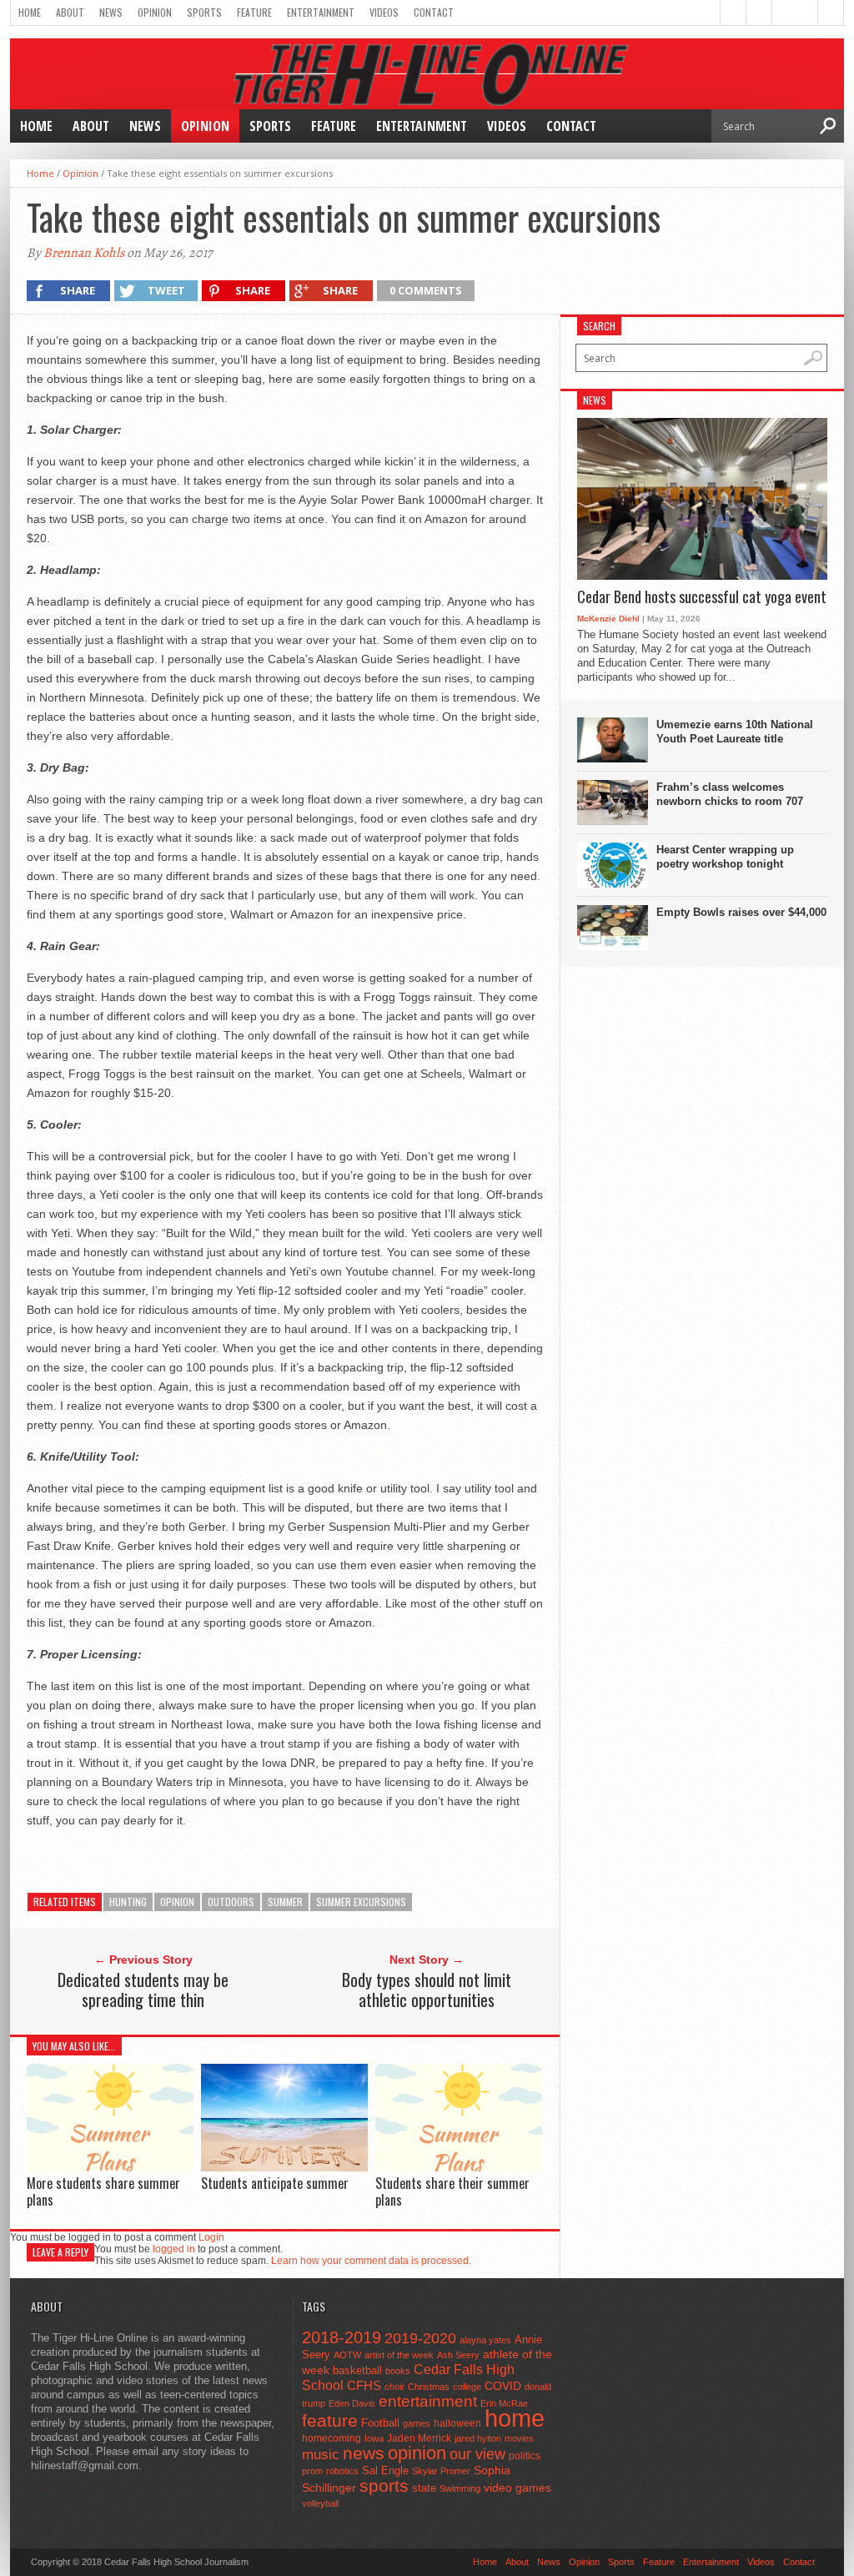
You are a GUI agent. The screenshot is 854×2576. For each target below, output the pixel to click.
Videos (384, 12)
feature (330, 2420)
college (467, 2387)
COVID (503, 2386)
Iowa (374, 2438)
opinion (177, 1902)
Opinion (155, 12)
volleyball (320, 2503)
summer (285, 1902)
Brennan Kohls (84, 253)
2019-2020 (420, 2338)
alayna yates (485, 2340)
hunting (128, 1902)
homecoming (332, 2438)
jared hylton (478, 2438)
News (111, 12)
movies (519, 2438)
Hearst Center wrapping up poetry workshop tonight (725, 857)
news (364, 2453)
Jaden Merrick (419, 2438)
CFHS (364, 2385)
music (321, 2455)
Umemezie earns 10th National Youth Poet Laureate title (735, 732)
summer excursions (361, 1902)
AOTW (347, 2355)
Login (211, 2237)
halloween (457, 2423)
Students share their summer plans (452, 2191)
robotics (342, 2471)
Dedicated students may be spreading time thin (143, 1990)
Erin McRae (504, 2403)
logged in (174, 2249)
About (70, 12)
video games (517, 2488)
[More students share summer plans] (110, 2167)
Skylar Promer (441, 2471)
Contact (434, 12)
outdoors (231, 1902)
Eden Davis (352, 2403)
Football (380, 2423)
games (417, 2423)
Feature (254, 12)
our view (477, 2454)
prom (312, 2471)
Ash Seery (458, 2355)
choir (394, 2387)
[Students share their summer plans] (459, 2168)
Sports (204, 12)
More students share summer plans (103, 2191)
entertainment (428, 2401)
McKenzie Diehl (608, 619)
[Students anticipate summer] (284, 2167)
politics (525, 2456)
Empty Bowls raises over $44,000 (741, 912)
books (398, 2371)
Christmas (429, 2387)
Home (30, 12)
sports (384, 2485)
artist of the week (399, 2355)
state (424, 2488)
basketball (357, 2370)
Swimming (460, 2488)
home (515, 2418)
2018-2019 (342, 2337)
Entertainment (321, 12)
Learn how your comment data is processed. (371, 2261)
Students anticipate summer (275, 2183)
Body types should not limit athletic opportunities (427, 1990)
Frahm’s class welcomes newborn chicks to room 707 (730, 794)
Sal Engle (385, 2470)
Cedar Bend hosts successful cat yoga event (702, 597)
